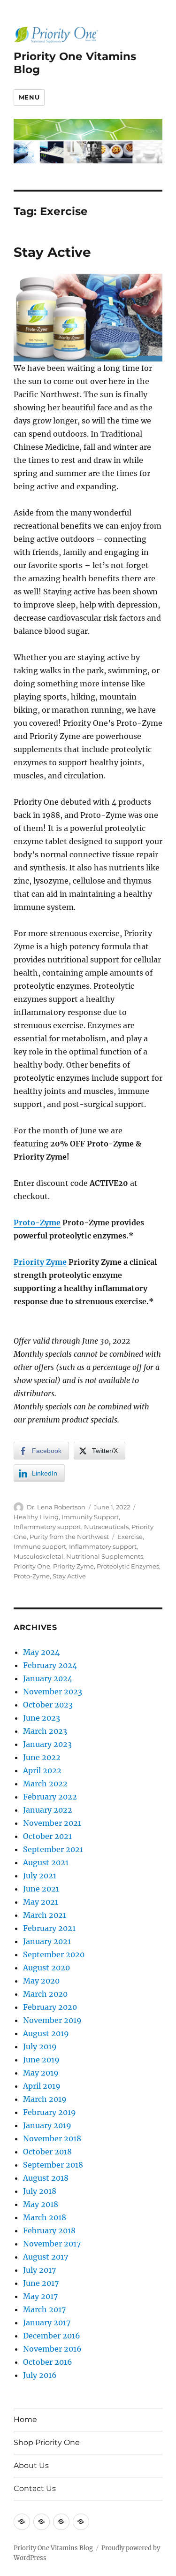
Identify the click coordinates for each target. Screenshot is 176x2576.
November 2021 (52, 1823)
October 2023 (48, 1705)
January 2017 (47, 2322)
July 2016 (40, 2375)
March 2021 (45, 1915)
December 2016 (52, 2336)
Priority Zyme (40, 1262)
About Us (31, 2465)
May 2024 (41, 1652)
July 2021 (40, 1876)
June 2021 (41, 1889)
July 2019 (40, 2046)
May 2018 (41, 2204)
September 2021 (53, 1849)
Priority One (32, 1566)
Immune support (40, 1546)
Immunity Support (90, 1517)
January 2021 (47, 1941)
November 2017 (52, 2244)
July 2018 (40, 2191)
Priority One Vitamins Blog (53, 2548)
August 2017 (46, 2257)
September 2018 (53, 2165)
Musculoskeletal (38, 1556)
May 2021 (41, 1902)
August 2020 (46, 1968)
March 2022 (45, 1784)
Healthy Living (36, 1517)
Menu (29, 97)
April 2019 (42, 2086)
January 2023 (47, 1744)
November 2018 (52, 2138)
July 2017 (39, 2270)
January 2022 (48, 1810)
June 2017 (41, 2283)
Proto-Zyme (37, 1223)
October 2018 (47, 2152)
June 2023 (42, 1718)
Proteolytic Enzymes (128, 1566)
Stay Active (52, 252)
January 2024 (48, 1678)
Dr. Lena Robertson (56, 1507)
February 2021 (49, 1928)
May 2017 (40, 2296)
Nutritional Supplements (105, 1556)
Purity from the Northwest (69, 1537)
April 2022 (42, 1770)
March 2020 (45, 1994)
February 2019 (50, 2112)
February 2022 (50, 1797)
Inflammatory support (47, 1527)
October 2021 (47, 1836)
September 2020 (54, 1954)
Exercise (130, 1537)
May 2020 (41, 1981)
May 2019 (41, 2073)
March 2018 (45, 2217)
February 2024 (50, 1665)
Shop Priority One (47, 2442)
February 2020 (50, 2007)
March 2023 (45, 1731)
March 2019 (45, 2099)
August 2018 (46, 2178)
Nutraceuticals (106, 1527)
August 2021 (46, 1862)
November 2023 (53, 1692)
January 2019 (47, 2125)
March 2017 (44, 2309)
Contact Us (35, 2488)
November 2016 (52, 2349)
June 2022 (42, 1757)
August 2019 (46, 2033)
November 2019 (52, 2020)
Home (25, 2419)
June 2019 (41, 2060)
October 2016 (48, 2362)
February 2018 (49, 2230)
